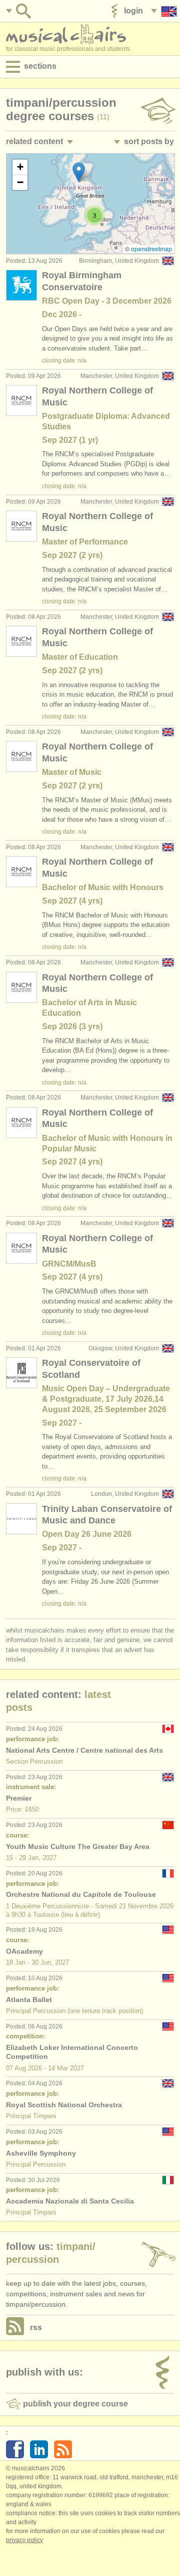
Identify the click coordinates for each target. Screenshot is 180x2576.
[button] (79, 172)
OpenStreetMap (151, 249)
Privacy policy (24, 2540)
